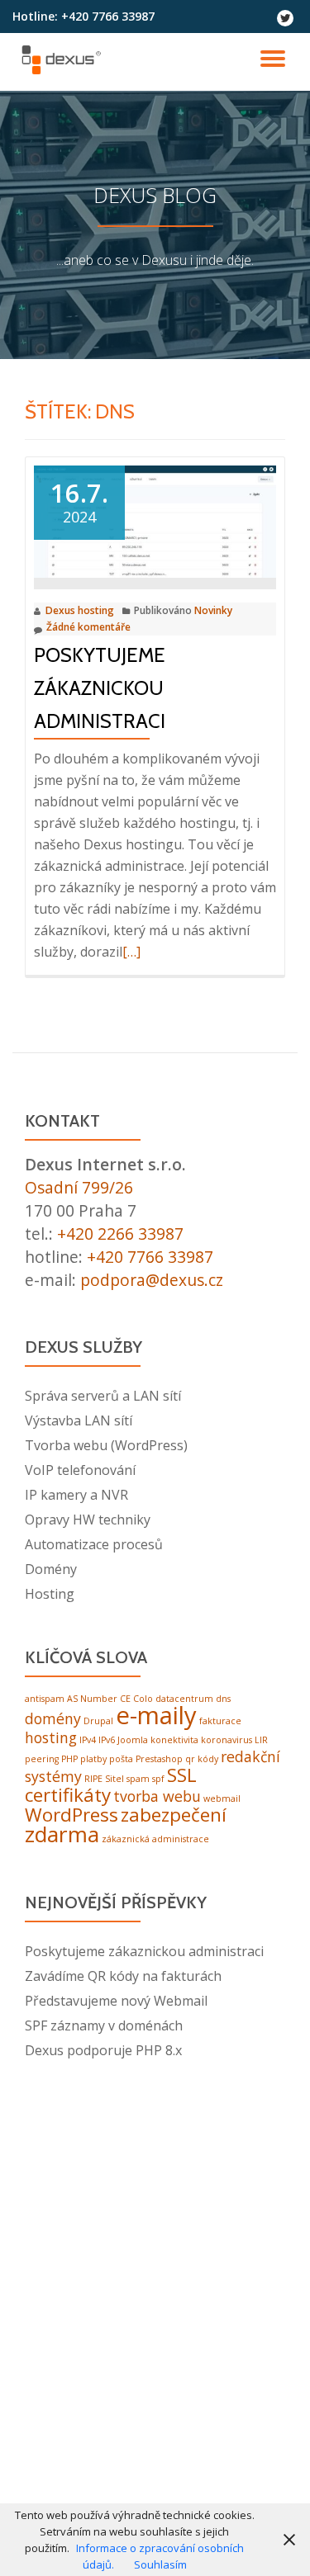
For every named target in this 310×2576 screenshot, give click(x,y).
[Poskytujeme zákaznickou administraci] (155, 520)
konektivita (174, 1740)
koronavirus (227, 1740)
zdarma (62, 1834)
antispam (45, 1699)
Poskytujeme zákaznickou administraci (100, 688)
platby (93, 1759)
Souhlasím (160, 2564)
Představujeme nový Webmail (116, 2001)
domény (53, 1718)
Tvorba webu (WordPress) (106, 1445)
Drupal (98, 1721)
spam (138, 1779)
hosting (51, 1737)
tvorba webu (157, 1796)
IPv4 (88, 1740)
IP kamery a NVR (76, 1495)
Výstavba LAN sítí (79, 1420)
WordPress (72, 1815)
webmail (222, 1798)
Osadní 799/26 (79, 1187)
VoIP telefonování (80, 1470)
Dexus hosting (80, 610)
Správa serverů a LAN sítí (103, 1396)
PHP (69, 1759)
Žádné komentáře (88, 627)
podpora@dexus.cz (152, 1280)
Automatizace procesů (94, 1544)
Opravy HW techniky (88, 1520)
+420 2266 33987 (120, 1234)
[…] (131, 952)
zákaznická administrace (155, 1839)
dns (223, 1699)
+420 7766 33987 (150, 1257)
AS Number (92, 1699)
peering (42, 1759)
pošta (121, 1759)
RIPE (93, 1779)
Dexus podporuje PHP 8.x (103, 2050)
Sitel (114, 1779)
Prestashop (159, 1759)
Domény (51, 1569)
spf (158, 1779)
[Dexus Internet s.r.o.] (64, 62)
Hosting (50, 1594)
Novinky (213, 610)
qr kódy (202, 1759)
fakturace (220, 1721)
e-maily (156, 1715)
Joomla (133, 1740)
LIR (261, 1740)
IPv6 (107, 1740)
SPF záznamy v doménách (104, 2025)
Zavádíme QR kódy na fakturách (123, 1976)
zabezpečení (174, 1815)
